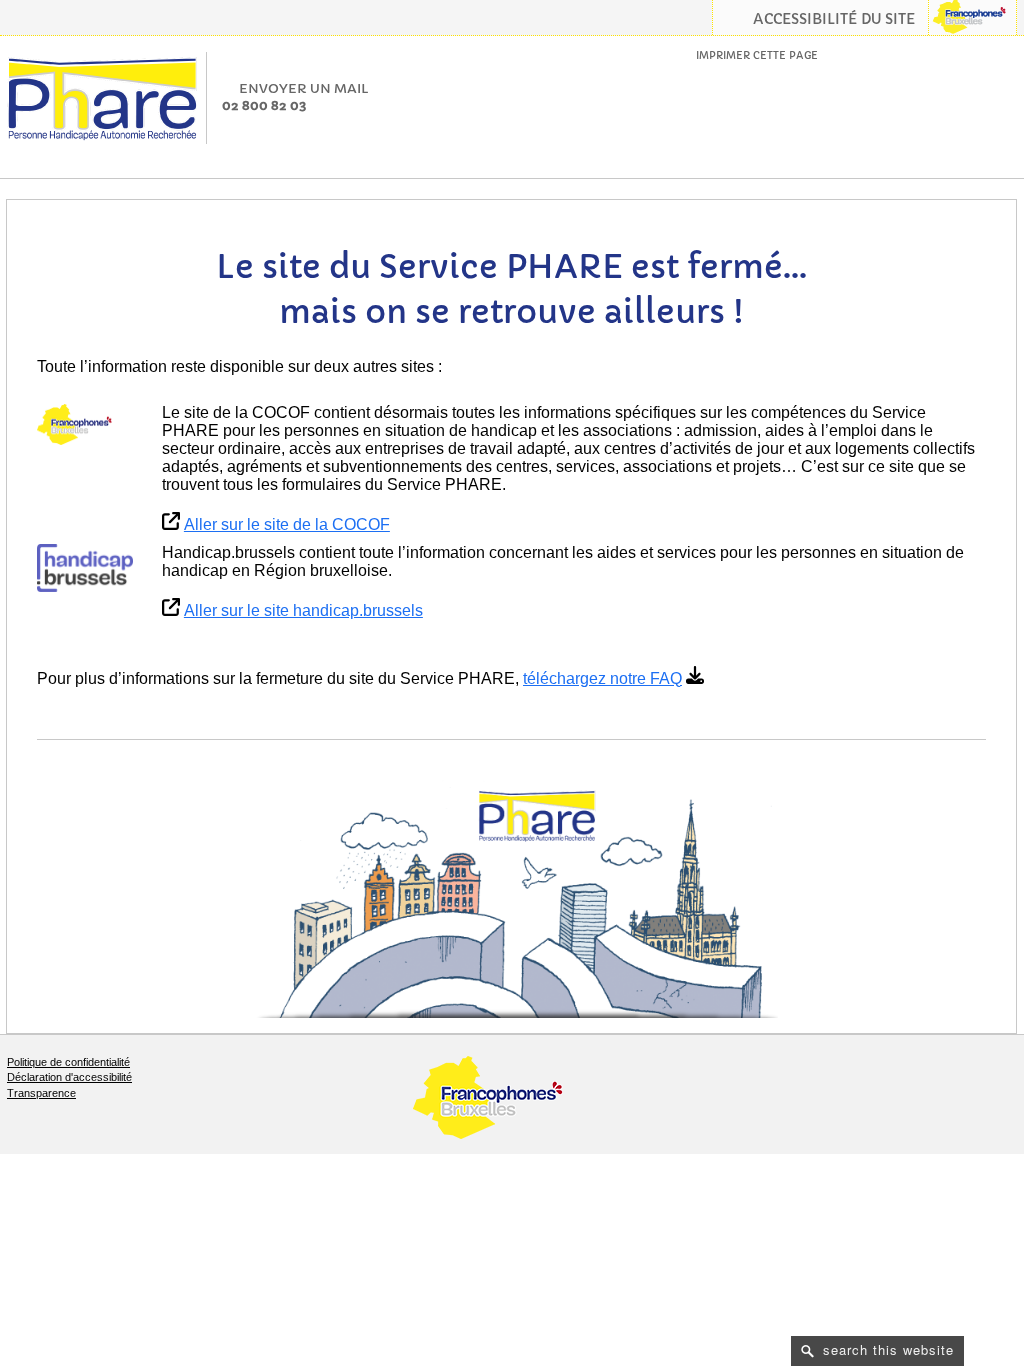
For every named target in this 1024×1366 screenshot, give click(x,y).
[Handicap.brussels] (85, 568)
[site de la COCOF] (85, 425)
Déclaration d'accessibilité (69, 1077)
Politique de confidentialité (68, 1062)
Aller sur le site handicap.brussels (303, 610)
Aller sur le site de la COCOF (287, 524)
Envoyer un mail (304, 88)
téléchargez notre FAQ (602, 678)
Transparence (41, 1093)
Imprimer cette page (757, 55)
